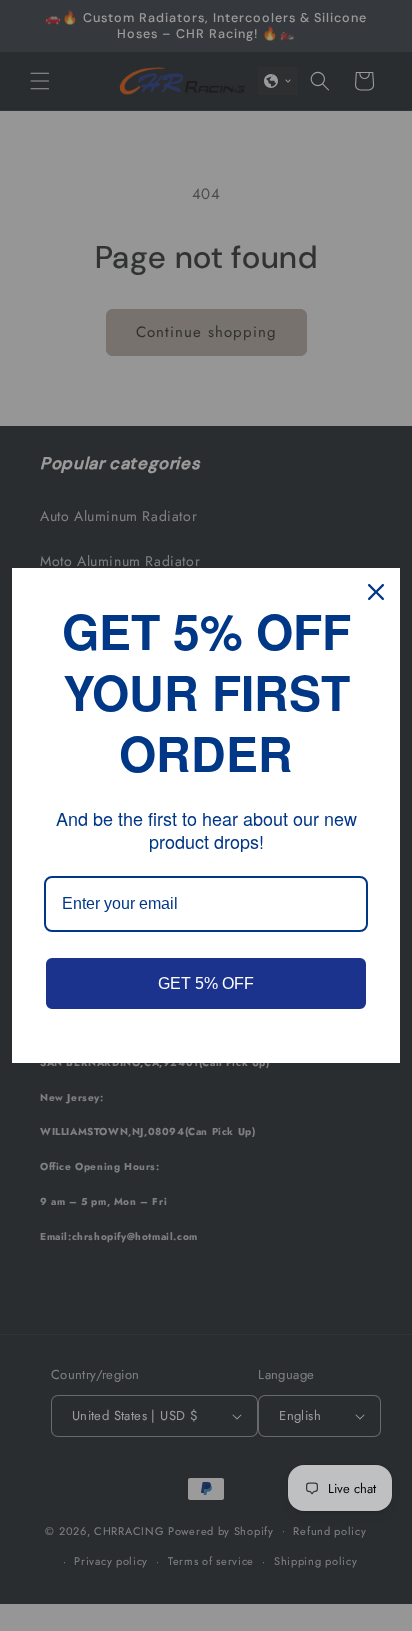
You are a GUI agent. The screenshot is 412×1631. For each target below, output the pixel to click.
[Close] (376, 592)
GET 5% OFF (206, 983)
